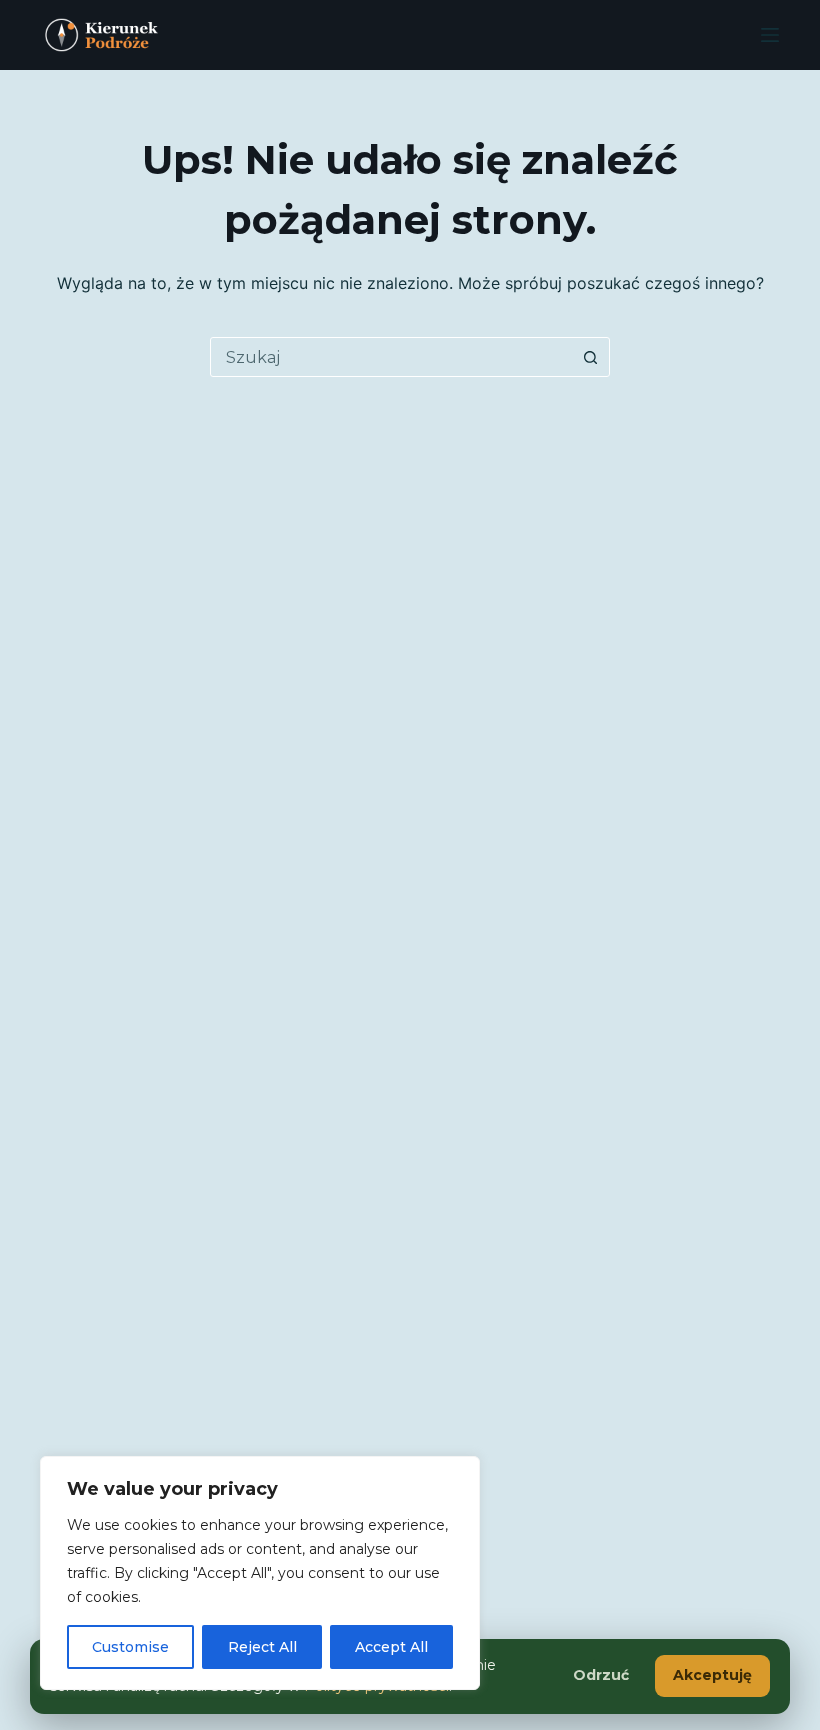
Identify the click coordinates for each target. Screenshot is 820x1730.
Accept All (391, 1647)
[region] (260, 1573)
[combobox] (391, 357)
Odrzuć (601, 1675)
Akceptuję (712, 1675)
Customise (130, 1647)
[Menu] (770, 35)
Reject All (262, 1647)
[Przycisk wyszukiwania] (590, 357)
